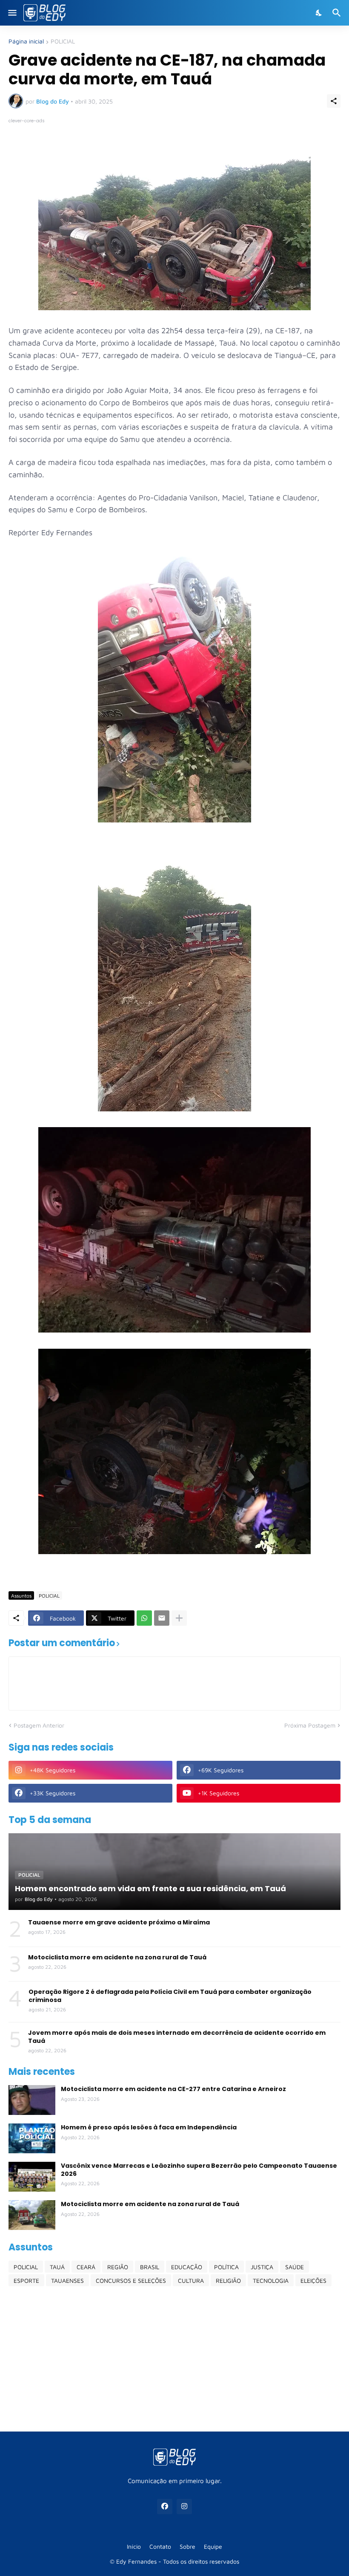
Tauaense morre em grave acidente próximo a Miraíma (119, 1922)
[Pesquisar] (338, 13)
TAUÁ (57, 2267)
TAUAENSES (67, 2280)
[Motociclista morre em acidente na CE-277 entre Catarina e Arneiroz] (32, 2100)
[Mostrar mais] (179, 1618)
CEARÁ (86, 2267)
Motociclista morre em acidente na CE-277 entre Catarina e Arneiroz (173, 2089)
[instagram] (184, 2507)
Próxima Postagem (310, 1725)
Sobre (187, 2546)
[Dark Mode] (319, 13)
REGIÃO (118, 2267)
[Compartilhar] (334, 101)
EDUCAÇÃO (187, 2267)
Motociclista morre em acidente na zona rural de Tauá (117, 1957)
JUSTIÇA (262, 2267)
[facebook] (165, 2507)
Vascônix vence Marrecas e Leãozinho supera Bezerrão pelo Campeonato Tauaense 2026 (199, 2169)
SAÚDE (295, 2267)
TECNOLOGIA (271, 2280)
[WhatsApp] (144, 1618)
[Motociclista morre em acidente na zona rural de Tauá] (32, 2215)
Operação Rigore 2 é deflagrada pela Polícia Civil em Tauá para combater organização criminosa (170, 1996)
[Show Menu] (12, 13)
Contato (160, 2546)
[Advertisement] (174, 2359)
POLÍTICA (226, 2267)
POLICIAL (63, 42)
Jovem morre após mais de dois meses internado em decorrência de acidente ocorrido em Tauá (177, 2037)
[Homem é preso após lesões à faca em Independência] (32, 2138)
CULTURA (191, 2280)
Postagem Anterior (39, 1725)
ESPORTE (26, 2280)
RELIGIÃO (228, 2280)
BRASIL (150, 2267)
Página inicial (26, 42)
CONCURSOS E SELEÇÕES (131, 2280)
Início (134, 2546)
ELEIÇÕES (313, 2280)
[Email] (162, 1618)
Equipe (213, 2546)
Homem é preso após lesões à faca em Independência (149, 2127)
